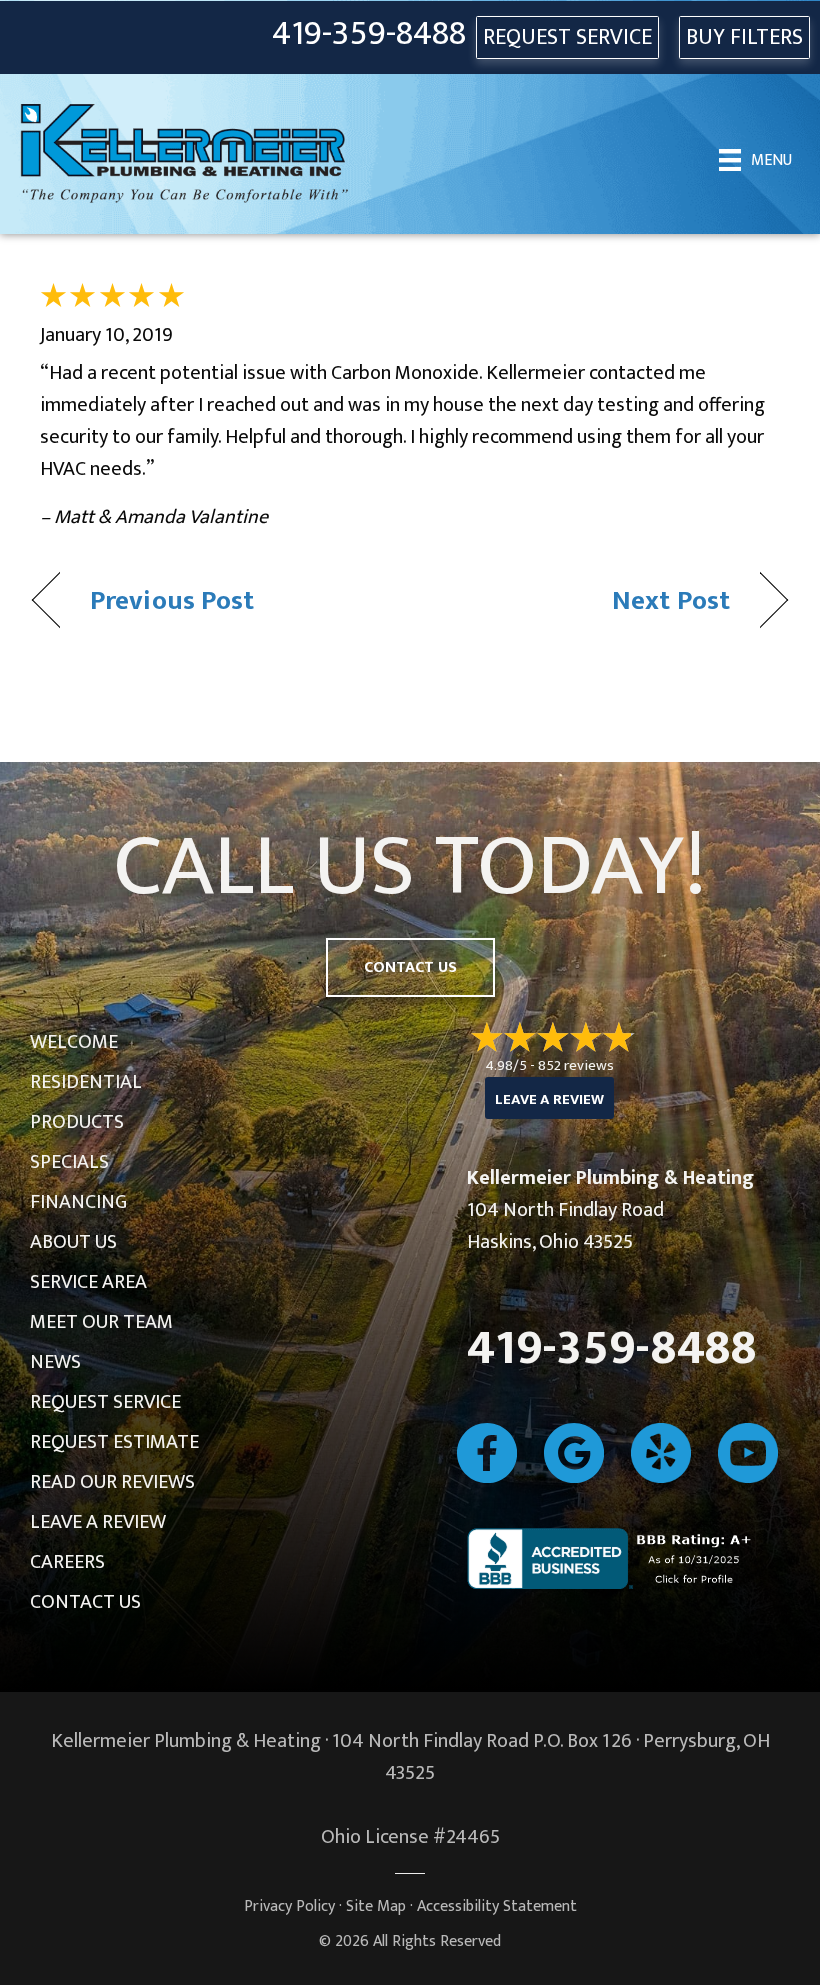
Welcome (74, 1042)
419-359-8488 (369, 34)
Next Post (671, 600)
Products (77, 1122)
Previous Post (172, 600)
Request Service (105, 1402)
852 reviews (576, 1065)
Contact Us (85, 1602)
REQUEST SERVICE (567, 37)
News (55, 1362)
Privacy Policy (289, 1906)
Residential (86, 1082)
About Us (73, 1242)
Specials (69, 1162)
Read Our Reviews (112, 1482)
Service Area (88, 1282)
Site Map (376, 1906)
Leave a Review (98, 1522)
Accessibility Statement (497, 1906)
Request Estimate (114, 1442)
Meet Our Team (101, 1322)
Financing (78, 1202)
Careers (67, 1562)
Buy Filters (744, 37)
